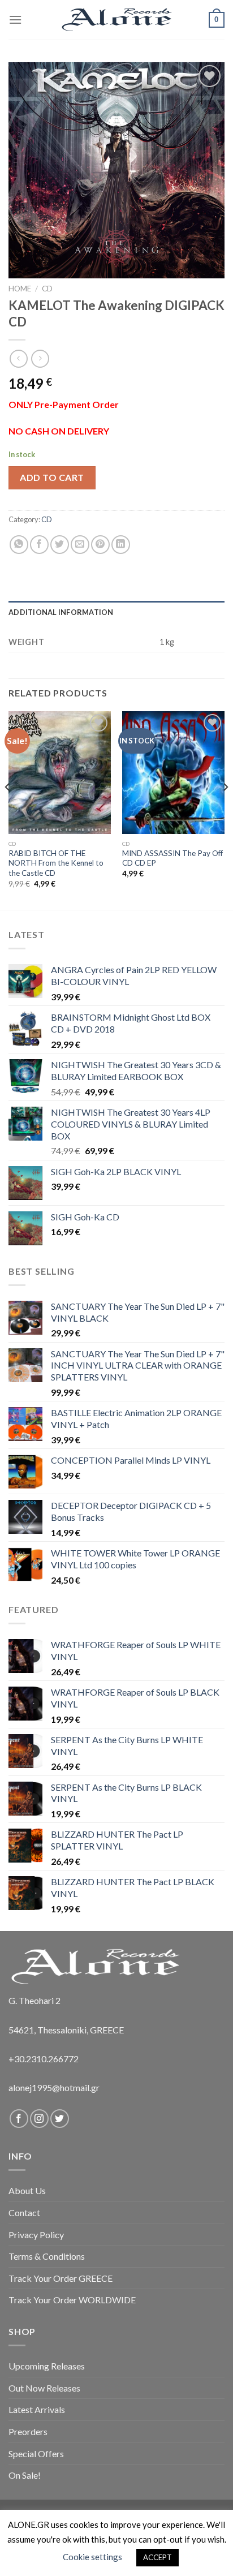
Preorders (28, 2431)
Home (20, 289)
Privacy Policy (36, 2235)
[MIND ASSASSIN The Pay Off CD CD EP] (173, 773)
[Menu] (15, 20)
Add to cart (52, 477)
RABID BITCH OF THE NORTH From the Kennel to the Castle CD (56, 863)
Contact (24, 2212)
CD (47, 289)
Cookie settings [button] (92, 2557)
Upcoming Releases (47, 2366)
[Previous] (8, 810)
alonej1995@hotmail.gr (54, 2087)
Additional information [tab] (61, 612)
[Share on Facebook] (39, 545)
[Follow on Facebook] (19, 2119)
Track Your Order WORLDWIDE (72, 2300)
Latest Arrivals (37, 2409)
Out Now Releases (44, 2388)
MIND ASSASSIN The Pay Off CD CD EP (172, 858)
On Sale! (25, 2475)
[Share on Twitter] (60, 545)
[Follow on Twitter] (60, 2119)
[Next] (225, 810)
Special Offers (36, 2454)
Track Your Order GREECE (61, 2278)
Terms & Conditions (47, 2256)
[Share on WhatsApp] (19, 545)
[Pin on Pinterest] (100, 545)
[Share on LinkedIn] (121, 545)
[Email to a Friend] (80, 545)
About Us (27, 2190)
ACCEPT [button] (158, 2557)
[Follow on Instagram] (39, 2119)
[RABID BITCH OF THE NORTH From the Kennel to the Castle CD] (60, 773)
